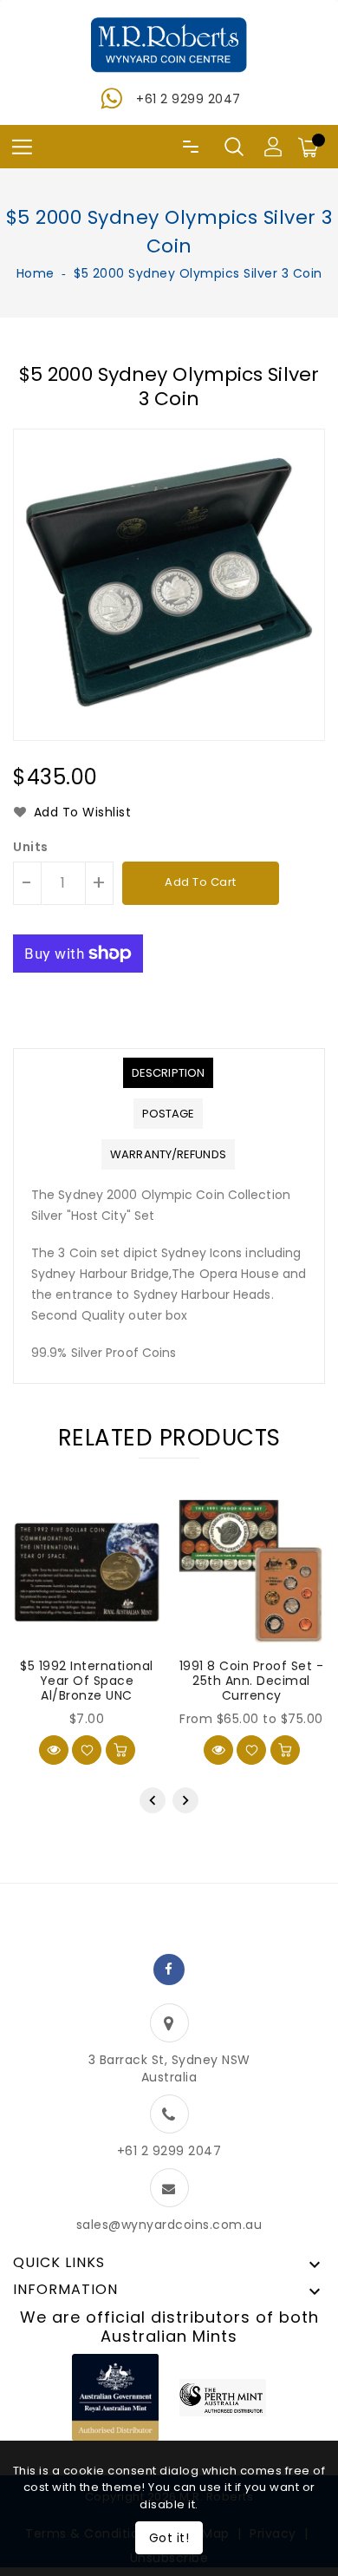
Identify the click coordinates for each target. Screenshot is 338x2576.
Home (36, 273)
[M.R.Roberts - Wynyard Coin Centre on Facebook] (169, 1970)
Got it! (169, 2538)
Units (31, 847)
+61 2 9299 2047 (188, 99)
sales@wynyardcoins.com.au (169, 2225)
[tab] (168, 1073)
